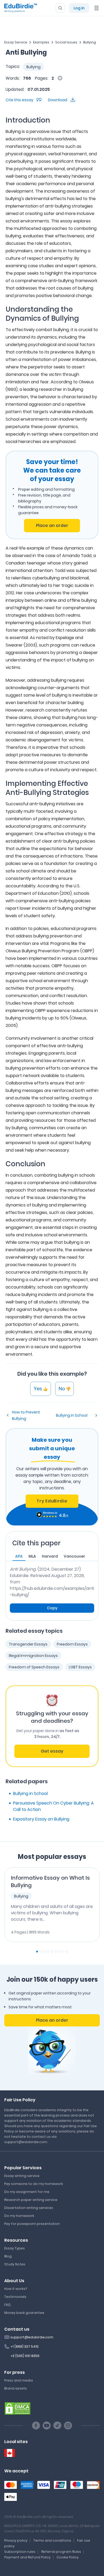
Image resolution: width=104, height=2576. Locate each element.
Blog (8, 2256)
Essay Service (16, 42)
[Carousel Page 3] (45, 1952)
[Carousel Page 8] (63, 1952)
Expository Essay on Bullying (41, 1819)
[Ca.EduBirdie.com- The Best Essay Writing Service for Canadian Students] (10, 2453)
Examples (41, 42)
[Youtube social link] (47, 2425)
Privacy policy (16, 2540)
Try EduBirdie (52, 1501)
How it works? (16, 2289)
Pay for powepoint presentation (32, 2224)
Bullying (90, 42)
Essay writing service (22, 2176)
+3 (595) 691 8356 (25, 2356)
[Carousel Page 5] (52, 1952)
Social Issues (66, 42)
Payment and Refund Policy (27, 2557)
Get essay (52, 1751)
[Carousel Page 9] (67, 1952)
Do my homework (19, 2216)
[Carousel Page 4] (48, 1952)
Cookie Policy (68, 2557)
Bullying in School (72, 1415)
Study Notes (15, 2264)
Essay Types (15, 2248)
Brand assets (16, 2388)
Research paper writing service (31, 2200)
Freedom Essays (72, 1644)
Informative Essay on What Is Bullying (50, 1882)
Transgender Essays (28, 1644)
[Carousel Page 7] (59, 1952)
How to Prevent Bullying (26, 1415)
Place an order (52, 525)
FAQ (7, 2305)
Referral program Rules (61, 2552)
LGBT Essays (80, 1667)
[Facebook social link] (36, 2425)
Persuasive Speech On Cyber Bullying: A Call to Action (53, 1806)
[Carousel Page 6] (56, 1952)
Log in (79, 8)
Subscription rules (20, 2552)
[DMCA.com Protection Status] (18, 2408)
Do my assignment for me (27, 2192)
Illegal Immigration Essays (33, 1656)
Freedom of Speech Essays (34, 1667)
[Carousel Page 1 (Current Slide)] (37, 1952)
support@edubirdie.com (32, 2337)
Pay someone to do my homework (34, 2184)
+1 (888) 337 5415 (25, 2347)
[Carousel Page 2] (41, 1952)
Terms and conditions (52, 2540)
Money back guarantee (24, 2313)
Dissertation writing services (29, 2208)
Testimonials (15, 2297)
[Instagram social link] (68, 2425)
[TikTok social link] (57, 2425)
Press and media (19, 2380)
